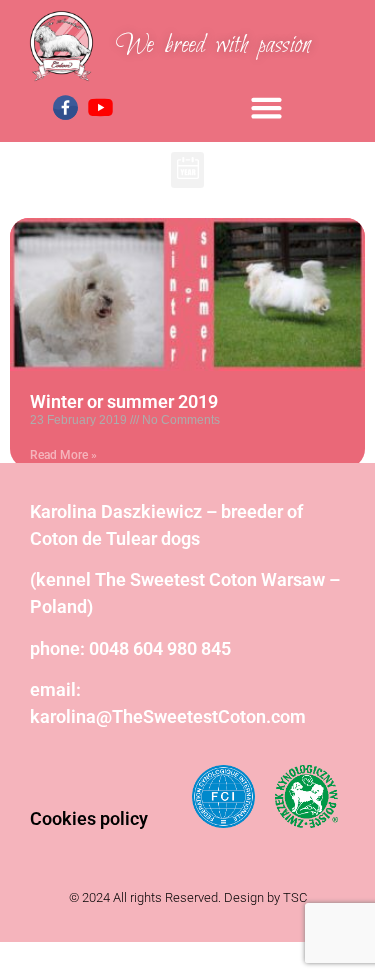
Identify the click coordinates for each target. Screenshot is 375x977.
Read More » (63, 455)
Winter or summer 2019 (124, 401)
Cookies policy (89, 818)
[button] (267, 107)
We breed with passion (213, 46)
